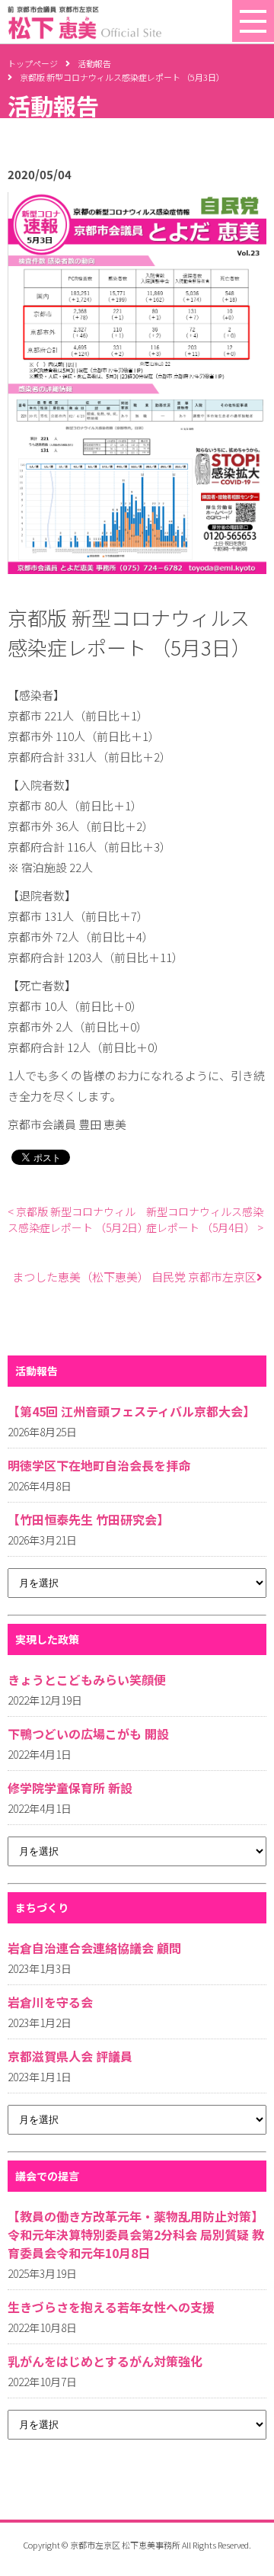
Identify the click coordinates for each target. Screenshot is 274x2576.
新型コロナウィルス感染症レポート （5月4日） (205, 1219)
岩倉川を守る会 (50, 2002)
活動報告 (94, 63)
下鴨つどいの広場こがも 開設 (88, 1734)
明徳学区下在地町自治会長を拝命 (99, 1465)
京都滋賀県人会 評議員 (70, 2056)
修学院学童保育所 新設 (70, 1788)
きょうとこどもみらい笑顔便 (87, 1679)
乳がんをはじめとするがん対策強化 (105, 2361)
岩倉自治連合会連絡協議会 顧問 (94, 1948)
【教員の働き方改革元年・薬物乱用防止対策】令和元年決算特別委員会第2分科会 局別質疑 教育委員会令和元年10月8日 (136, 2234)
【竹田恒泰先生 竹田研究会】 (88, 1519)
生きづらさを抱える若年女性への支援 (111, 2307)
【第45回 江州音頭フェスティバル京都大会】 (131, 1411)
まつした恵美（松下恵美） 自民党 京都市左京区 (134, 1277)
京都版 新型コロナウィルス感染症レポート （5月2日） (77, 1219)
